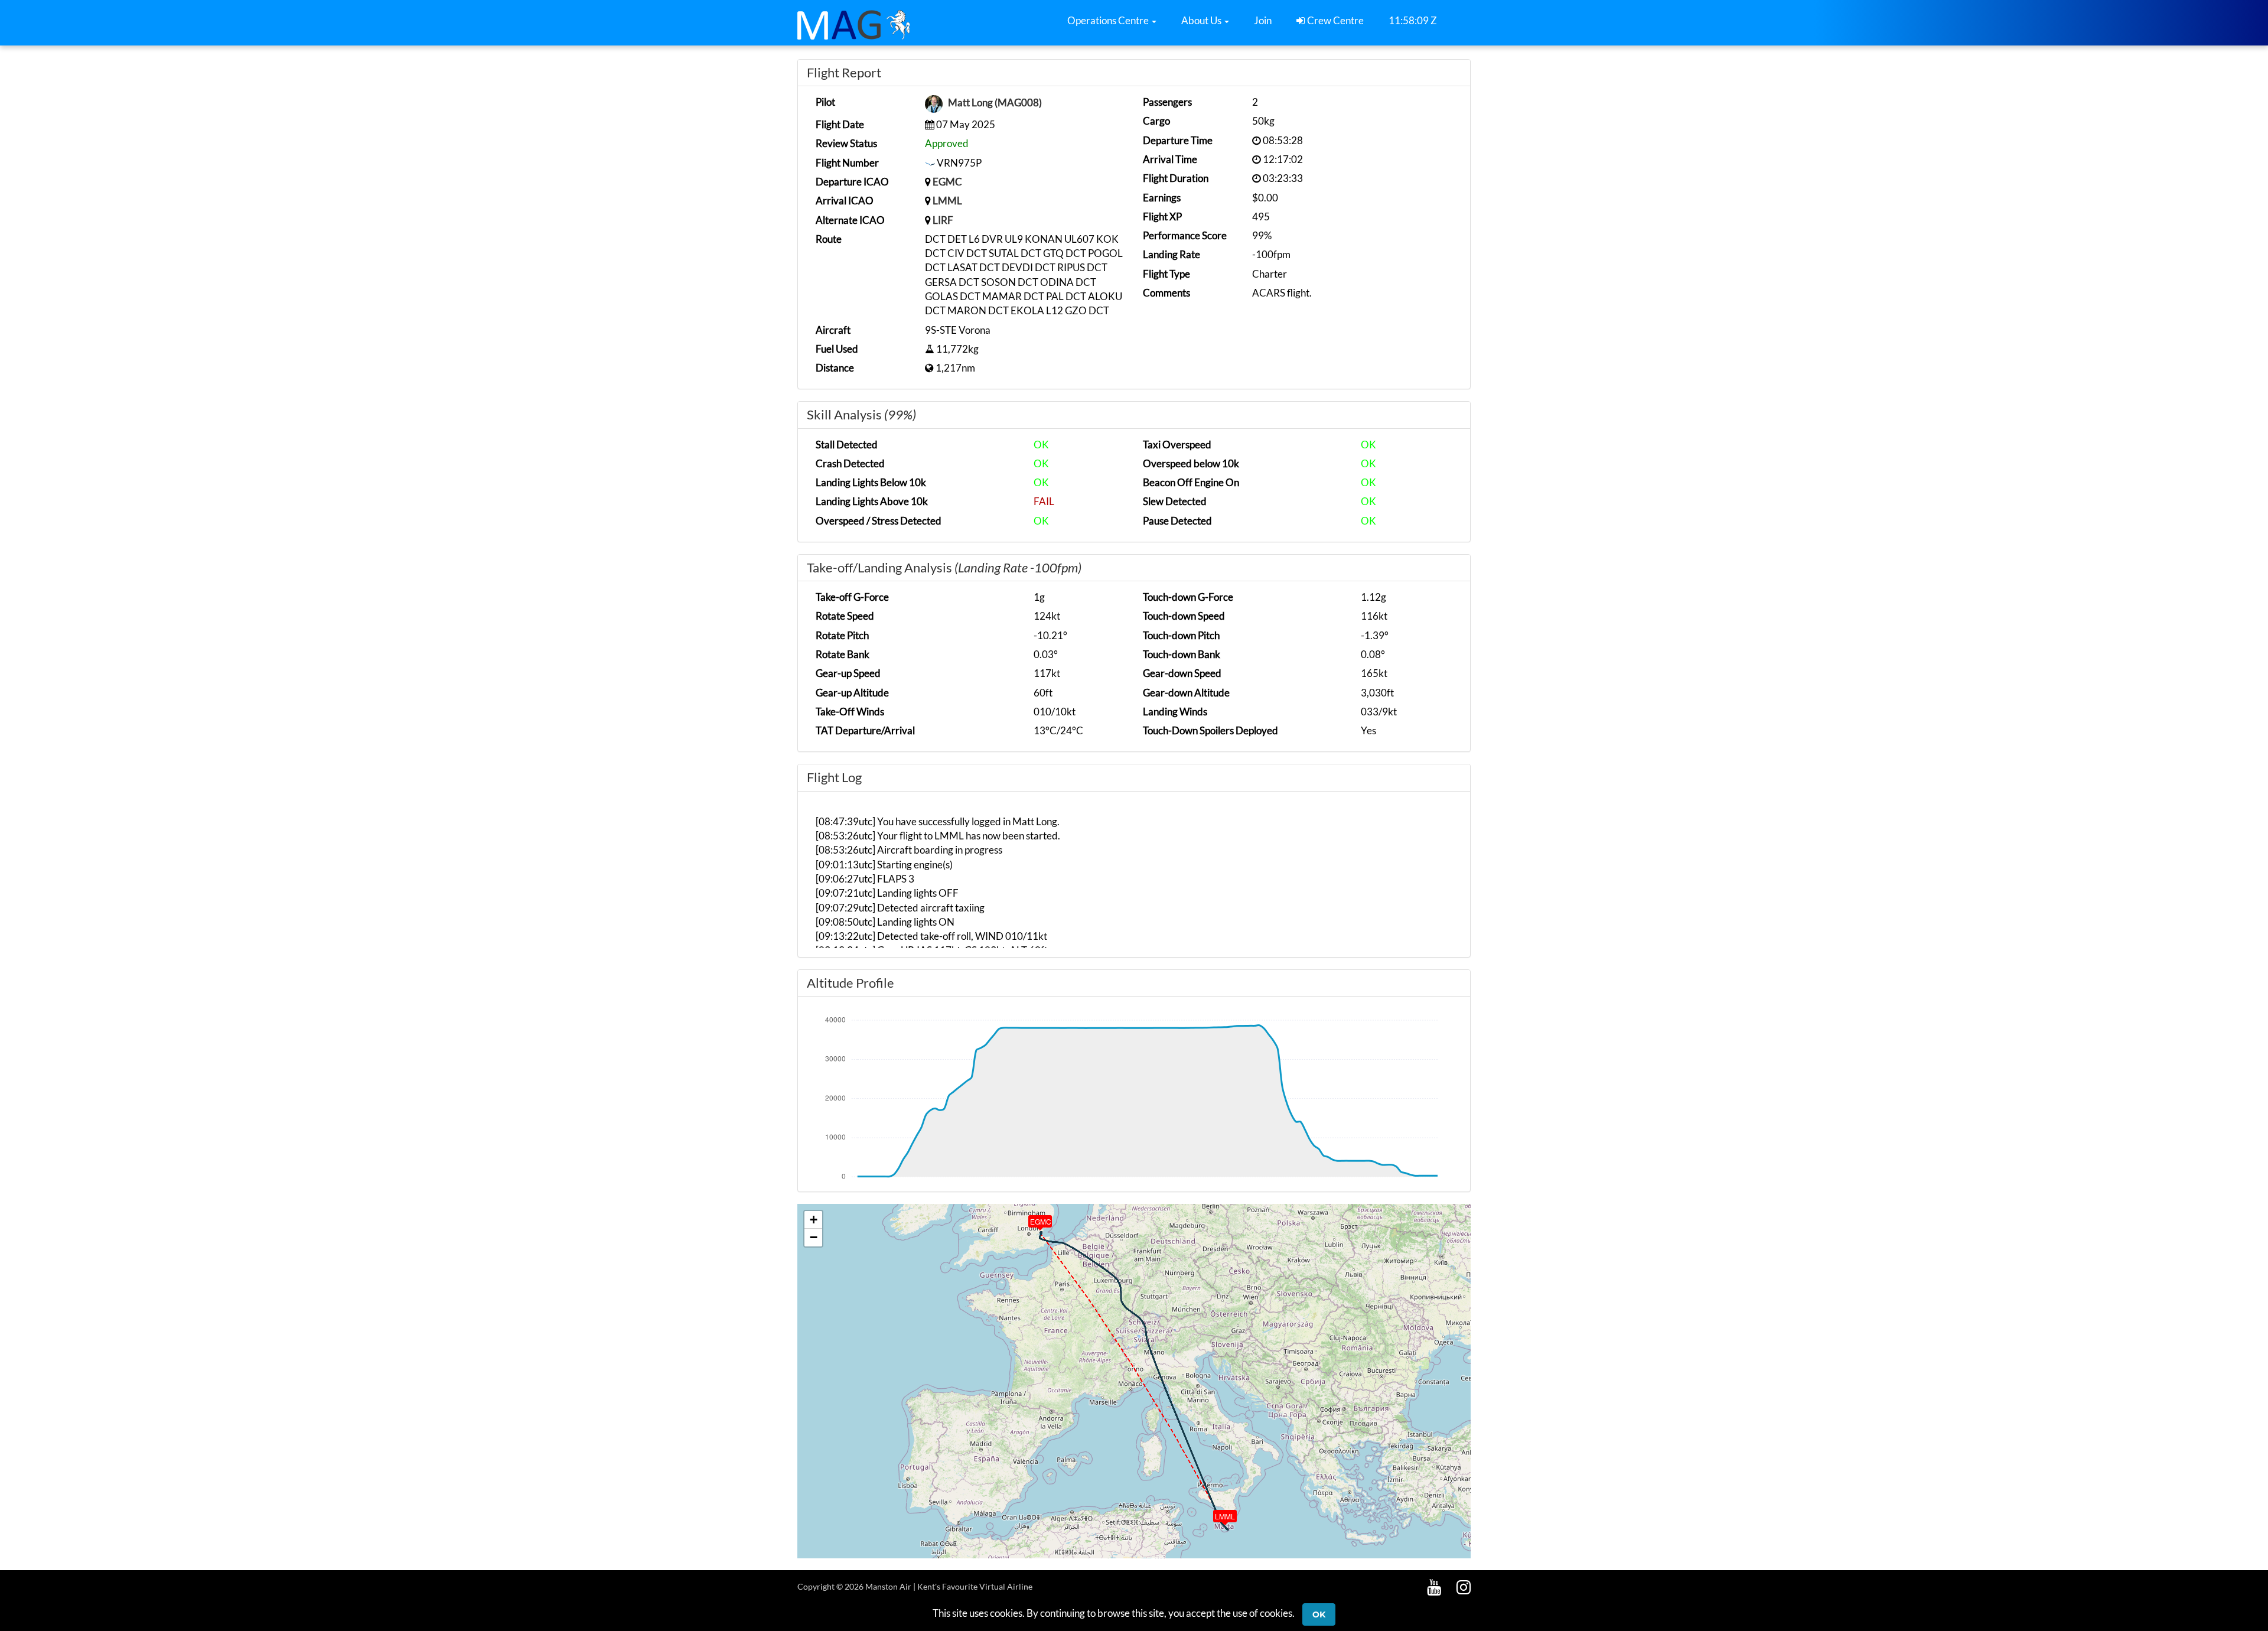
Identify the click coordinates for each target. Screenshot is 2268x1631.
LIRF (943, 220)
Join (1263, 20)
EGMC (947, 182)
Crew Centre (1335, 20)
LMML (947, 201)
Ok (1319, 1614)
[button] (1112, 21)
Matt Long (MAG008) (995, 103)
